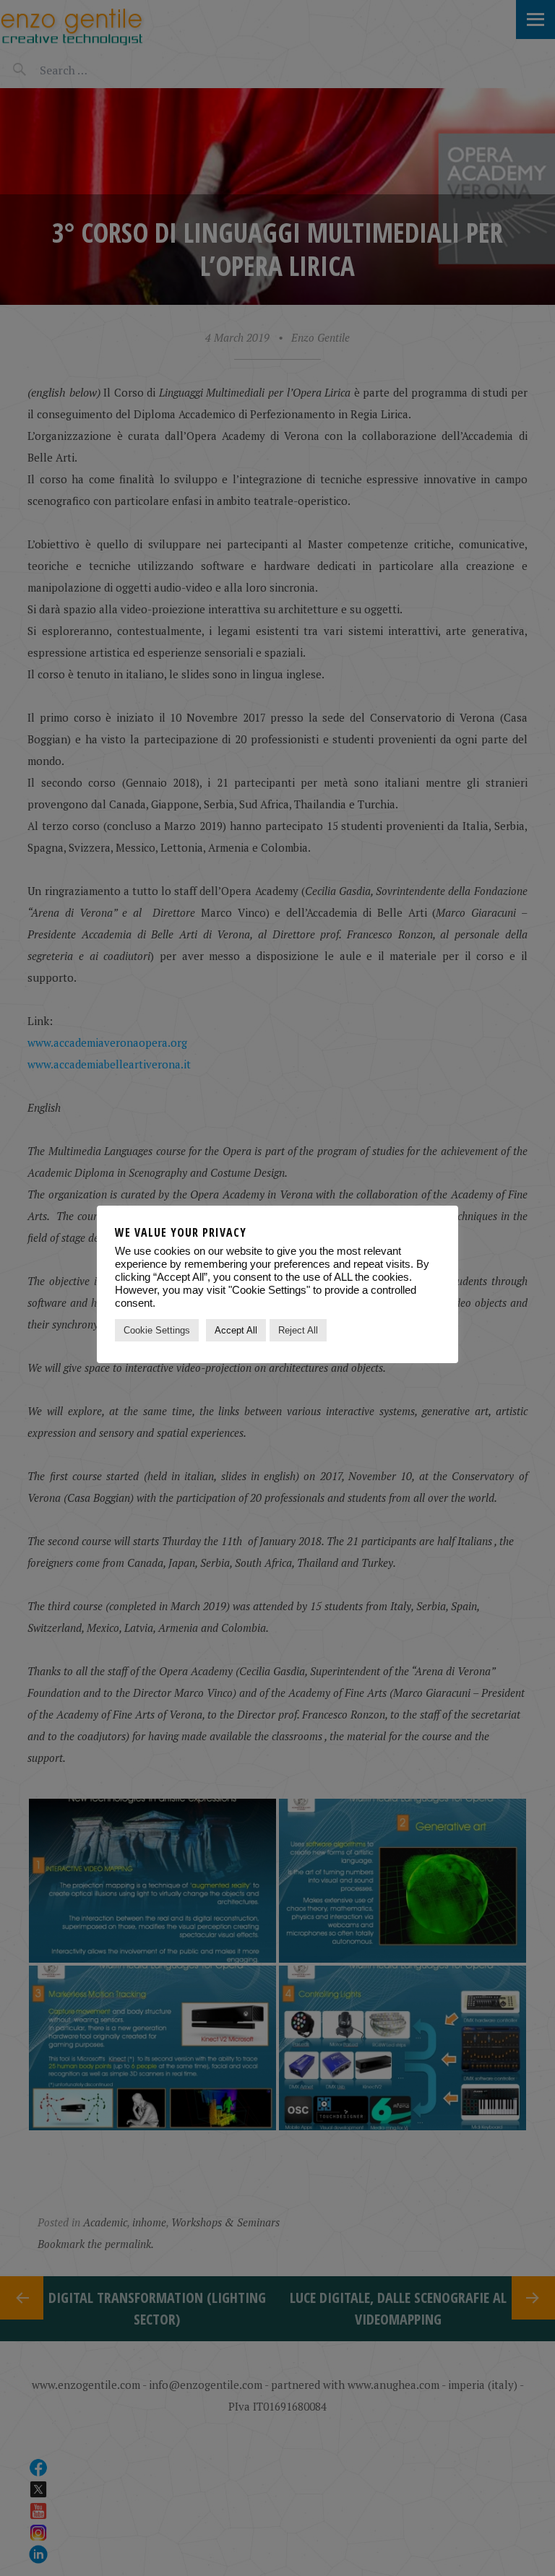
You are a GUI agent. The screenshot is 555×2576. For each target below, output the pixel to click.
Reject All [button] (298, 1330)
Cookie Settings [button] (157, 1330)
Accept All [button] (236, 1330)
